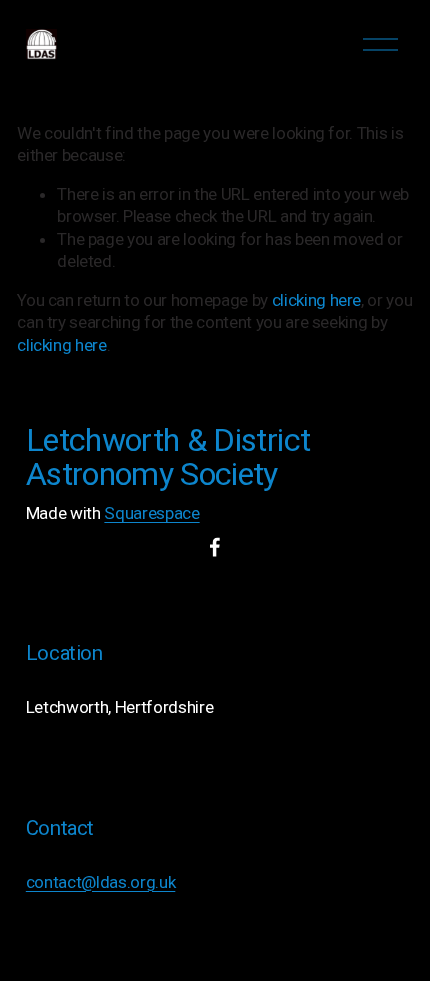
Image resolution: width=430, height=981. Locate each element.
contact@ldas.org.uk (101, 882)
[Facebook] (215, 547)
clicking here (317, 300)
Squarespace (151, 513)
